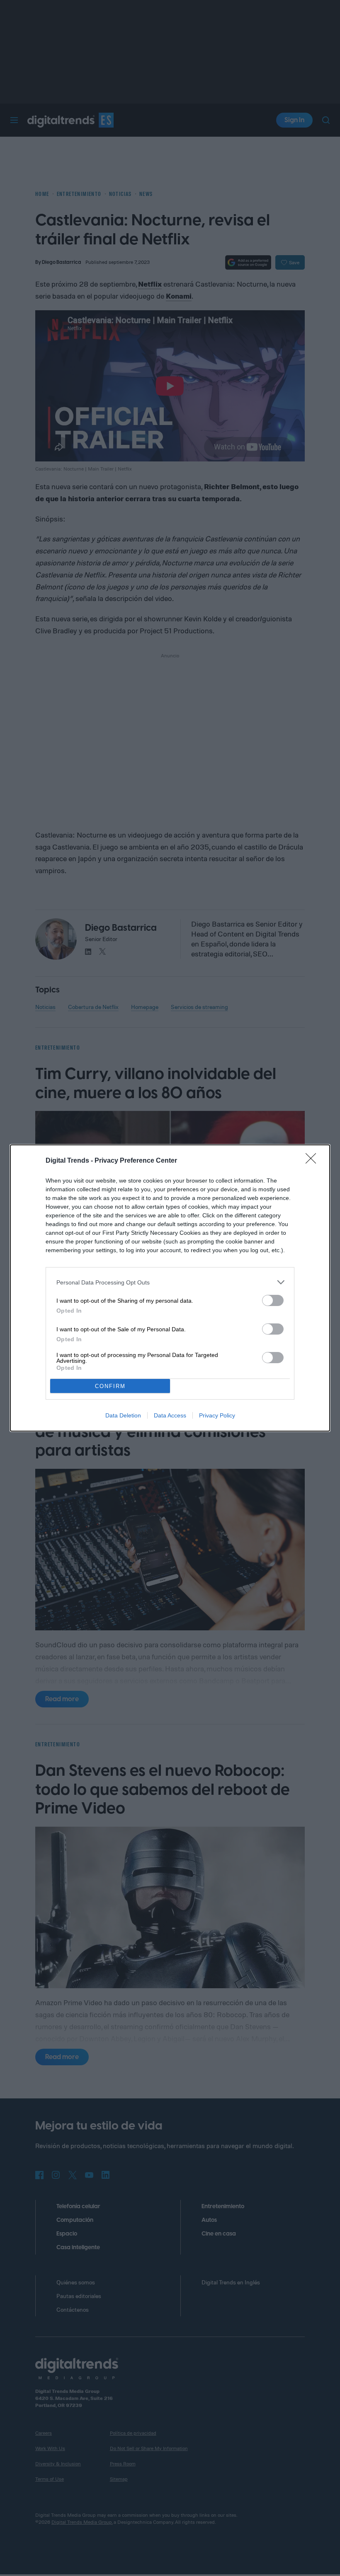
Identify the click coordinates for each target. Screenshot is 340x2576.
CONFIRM (110, 1386)
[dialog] (170, 1288)
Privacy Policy (217, 1415)
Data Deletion (123, 1415)
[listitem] (170, 1282)
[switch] (273, 1300)
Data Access (170, 1415)
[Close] (313, 1161)
